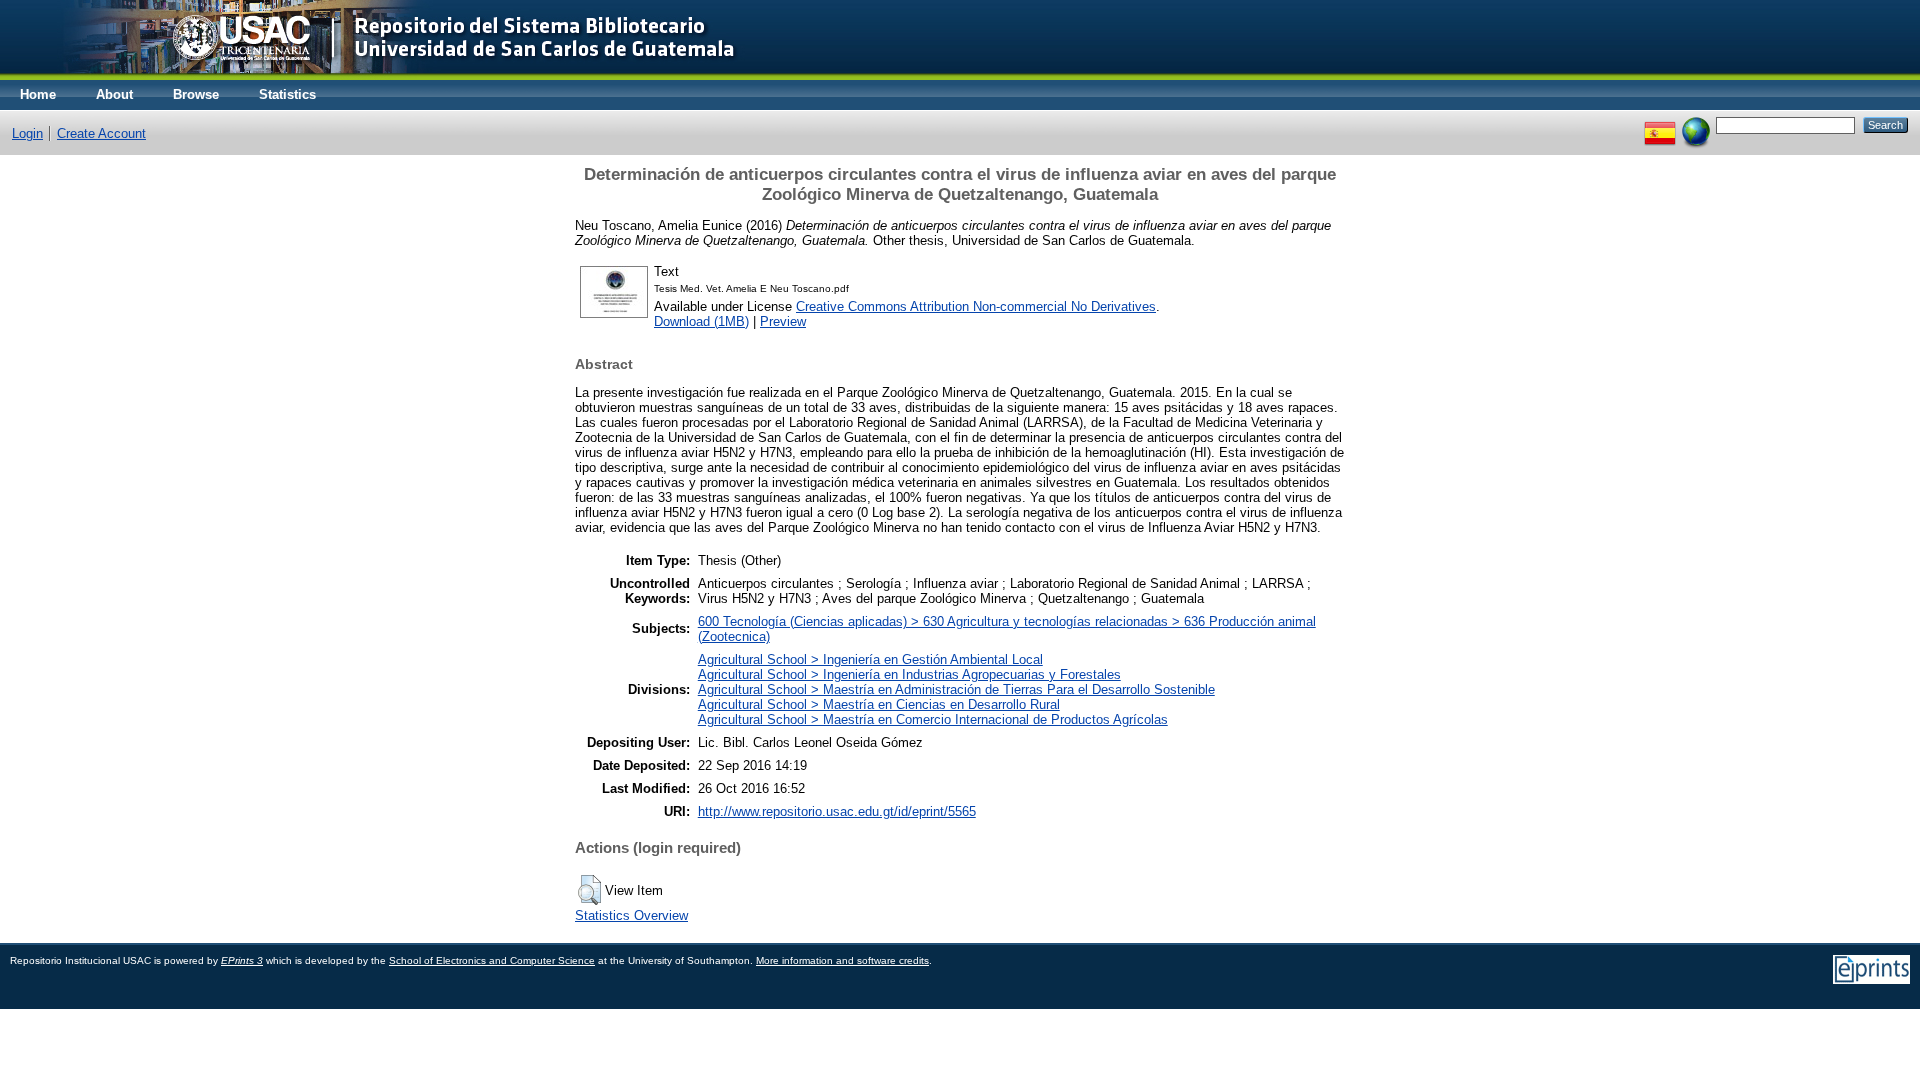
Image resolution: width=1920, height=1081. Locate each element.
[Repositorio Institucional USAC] (385, 75)
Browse (196, 94)
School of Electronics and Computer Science (492, 960)
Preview (783, 321)
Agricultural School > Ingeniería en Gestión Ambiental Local (870, 659)
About (114, 94)
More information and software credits (842, 960)
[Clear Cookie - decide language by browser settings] (1696, 124)
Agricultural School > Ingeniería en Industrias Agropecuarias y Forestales (909, 674)
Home (38, 94)
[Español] (1660, 124)
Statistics (287, 94)
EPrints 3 (242, 960)
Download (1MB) (701, 321)
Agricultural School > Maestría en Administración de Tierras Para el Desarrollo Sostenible (956, 689)
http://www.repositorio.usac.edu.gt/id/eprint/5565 (837, 811)
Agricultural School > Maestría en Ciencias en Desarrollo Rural (879, 704)
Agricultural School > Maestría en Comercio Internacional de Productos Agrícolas (933, 719)
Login (27, 133)
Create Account (101, 133)
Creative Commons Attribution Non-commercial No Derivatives (976, 306)
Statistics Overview (631, 915)
